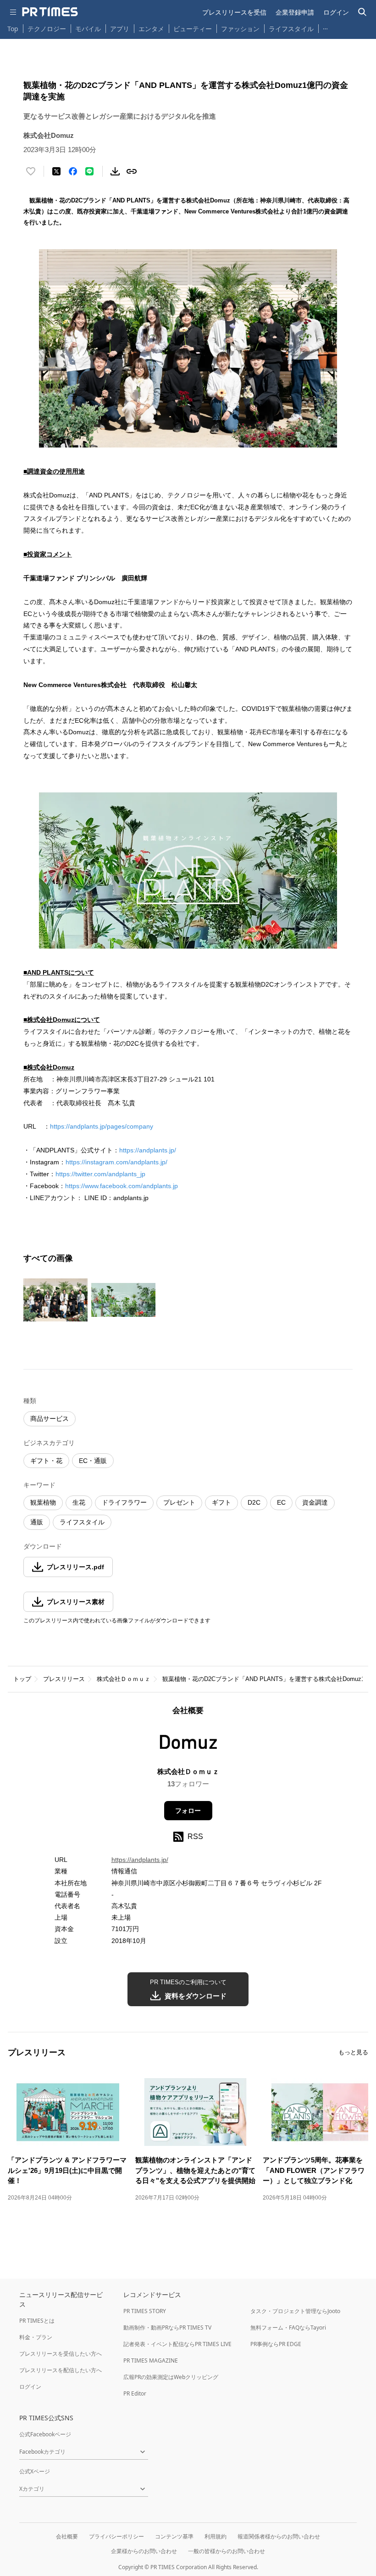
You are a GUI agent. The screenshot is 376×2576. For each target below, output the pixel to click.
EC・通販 (93, 1461)
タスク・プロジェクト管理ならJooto (295, 2311)
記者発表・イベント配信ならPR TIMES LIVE (177, 2344)
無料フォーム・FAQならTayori (288, 2328)
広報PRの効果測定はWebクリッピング (171, 2377)
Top (13, 29)
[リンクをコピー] (132, 171)
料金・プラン (36, 2337)
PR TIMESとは (37, 2321)
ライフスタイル (291, 29)
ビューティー (193, 29)
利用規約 (216, 2536)
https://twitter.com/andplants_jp (100, 1174)
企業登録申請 (295, 12)
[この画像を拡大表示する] (55, 1300)
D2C (254, 1502)
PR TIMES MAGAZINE (151, 2360)
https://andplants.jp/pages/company (102, 1126)
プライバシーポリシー (116, 2536)
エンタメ (151, 29)
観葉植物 (43, 1502)
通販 (37, 1522)
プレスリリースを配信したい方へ (61, 2370)
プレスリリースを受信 (234, 12)
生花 (79, 1502)
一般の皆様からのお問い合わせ (227, 2551)
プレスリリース (64, 1679)
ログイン (336, 12)
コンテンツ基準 (174, 2536)
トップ (22, 1679)
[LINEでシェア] (89, 171)
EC (281, 1502)
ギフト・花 (46, 1461)
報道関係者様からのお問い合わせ (279, 2536)
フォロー (188, 1811)
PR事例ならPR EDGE (276, 2344)
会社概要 (67, 2536)
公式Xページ (35, 2471)
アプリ (120, 29)
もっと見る (353, 2052)
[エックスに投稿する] (56, 171)
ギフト (221, 1502)
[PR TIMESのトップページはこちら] (50, 12)
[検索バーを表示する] (362, 12)
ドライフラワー (124, 1502)
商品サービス (50, 1419)
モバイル (88, 29)
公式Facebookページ (45, 2434)
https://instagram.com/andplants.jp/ (116, 1162)
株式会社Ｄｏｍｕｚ (124, 1679)
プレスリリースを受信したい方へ (61, 2354)
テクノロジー (47, 29)
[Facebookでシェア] (73, 171)
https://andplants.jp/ (148, 1150)
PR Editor (135, 2393)
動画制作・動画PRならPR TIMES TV (167, 2328)
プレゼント (179, 1502)
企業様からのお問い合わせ (144, 2551)
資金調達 (315, 1502)
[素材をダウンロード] (115, 171)
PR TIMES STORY (145, 2311)
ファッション (240, 29)
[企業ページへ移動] (188, 1744)
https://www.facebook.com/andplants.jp (122, 1186)
